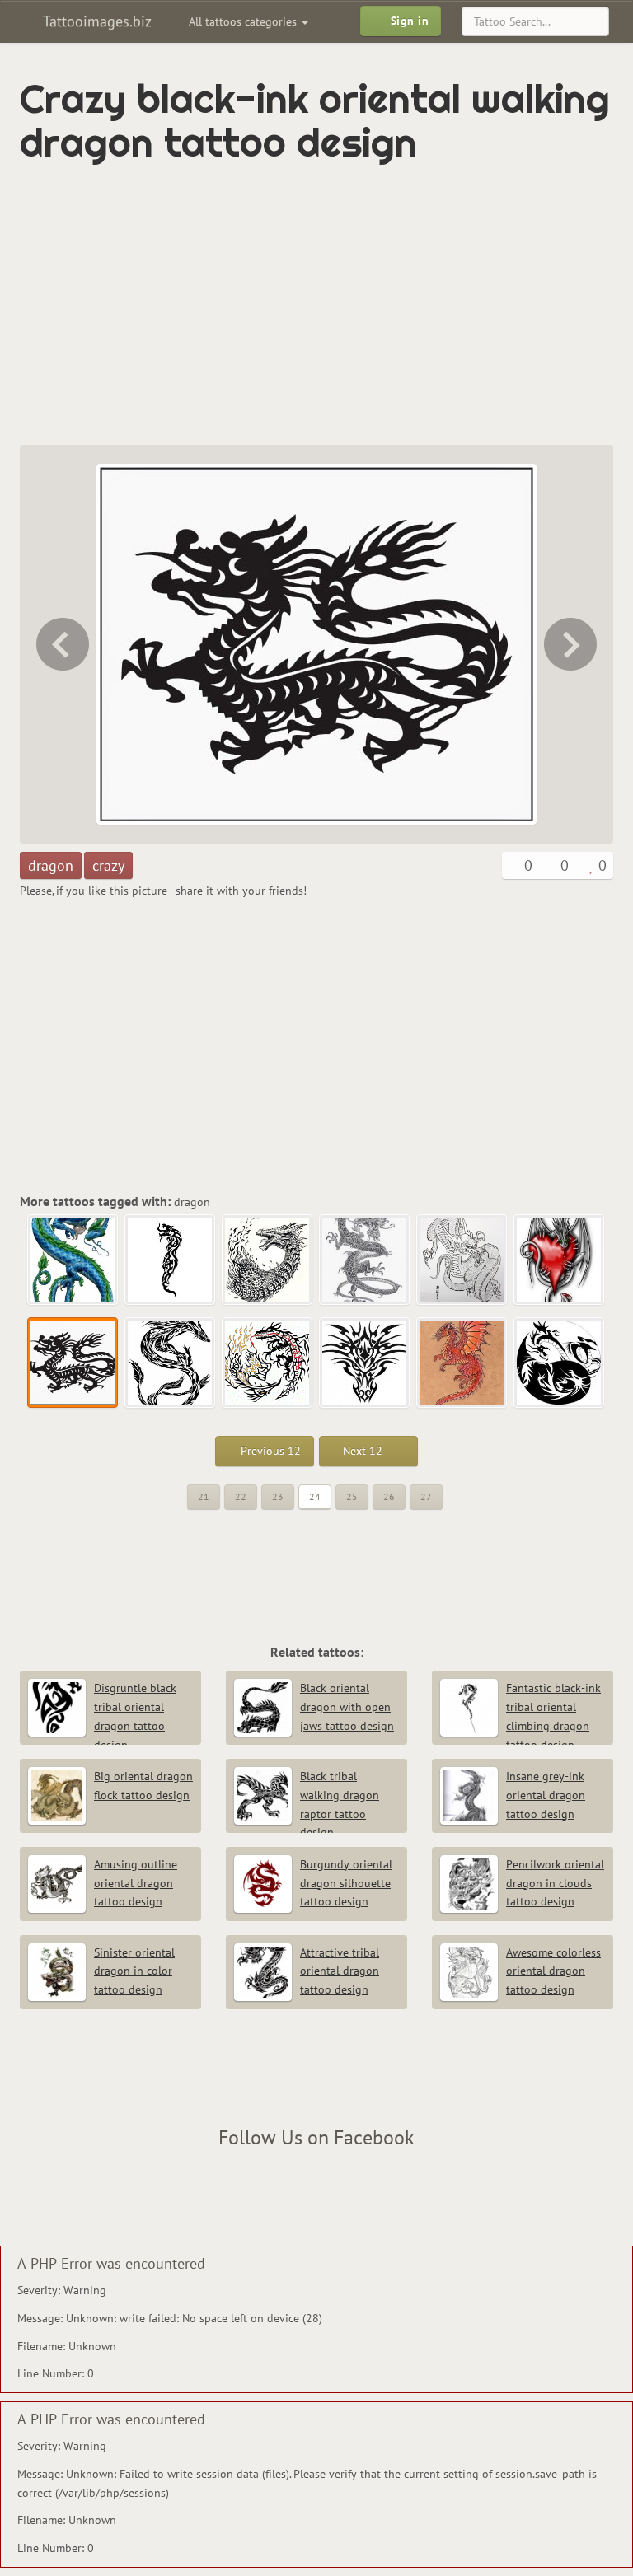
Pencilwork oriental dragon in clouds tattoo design (555, 1883)
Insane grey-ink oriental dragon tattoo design (546, 1795)
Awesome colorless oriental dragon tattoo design (553, 1971)
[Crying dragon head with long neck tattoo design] (268, 1260)
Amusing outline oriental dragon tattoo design (136, 1883)
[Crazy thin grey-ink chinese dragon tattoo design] (365, 1260)
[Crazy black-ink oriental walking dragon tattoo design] (73, 1363)
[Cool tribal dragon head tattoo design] (365, 1363)
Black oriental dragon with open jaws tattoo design (347, 1707)
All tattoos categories (244, 21)
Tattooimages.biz (95, 21)
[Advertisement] (213, 305)
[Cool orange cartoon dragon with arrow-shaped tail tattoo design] (462, 1363)
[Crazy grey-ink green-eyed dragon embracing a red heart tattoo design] (61, 644)
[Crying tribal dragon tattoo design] (171, 1260)
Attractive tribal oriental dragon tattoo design (340, 1971)
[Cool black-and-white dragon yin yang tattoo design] (560, 1363)
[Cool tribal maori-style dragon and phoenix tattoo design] (268, 1363)
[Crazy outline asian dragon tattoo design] (462, 1260)
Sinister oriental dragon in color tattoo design (134, 1971)
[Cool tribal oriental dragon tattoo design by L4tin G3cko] (572, 644)
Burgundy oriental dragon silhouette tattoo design (346, 1883)
